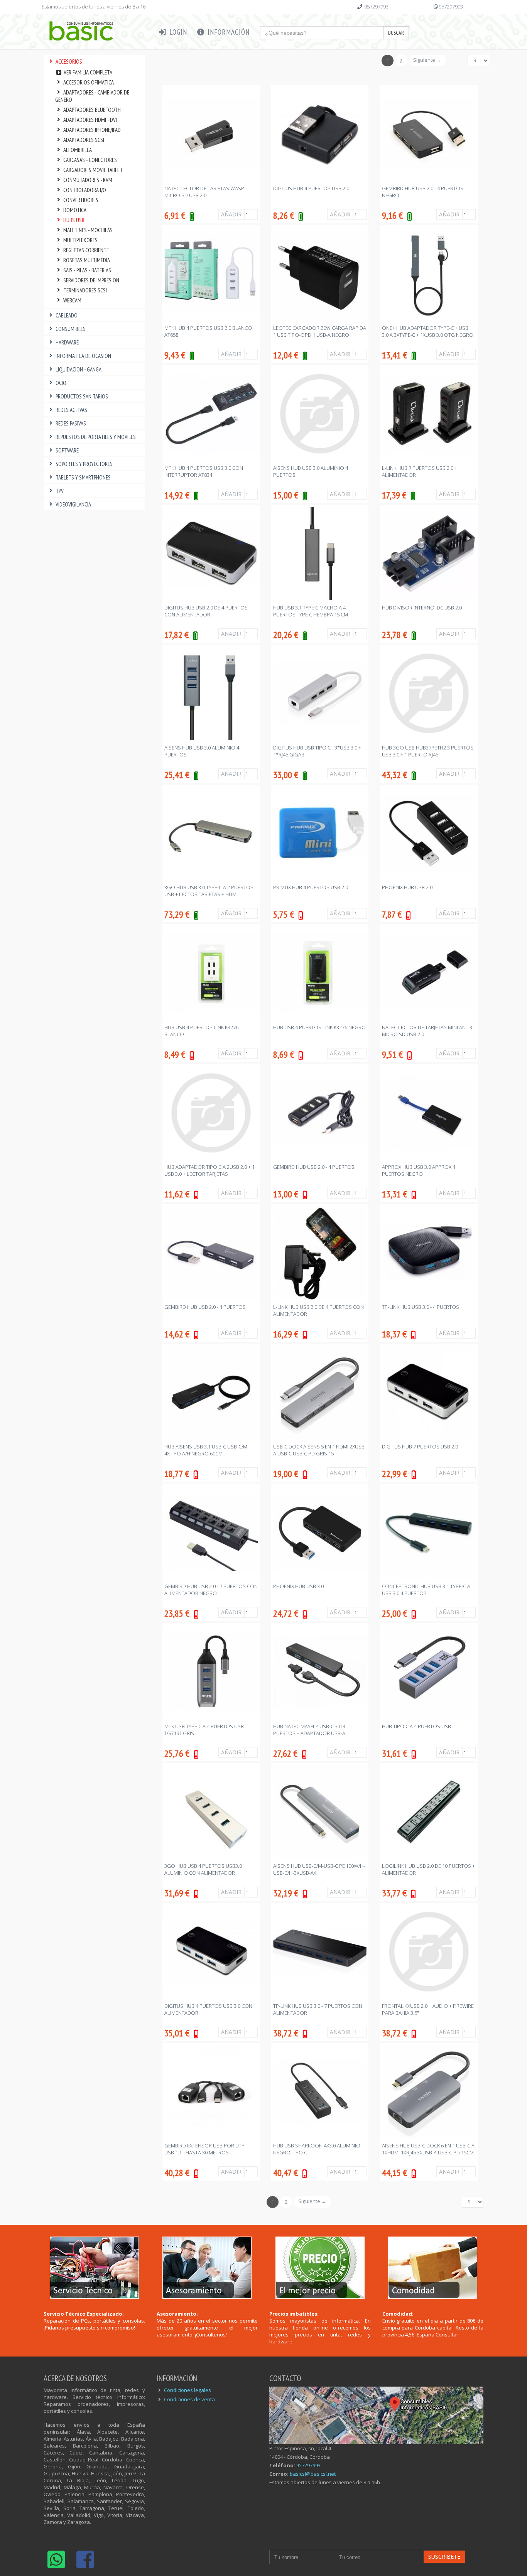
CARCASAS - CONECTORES (90, 160)
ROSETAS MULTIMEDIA (87, 260)
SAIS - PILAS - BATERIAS (87, 270)
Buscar (396, 33)
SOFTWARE (67, 450)
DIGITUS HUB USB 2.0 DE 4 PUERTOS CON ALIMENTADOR (206, 611)
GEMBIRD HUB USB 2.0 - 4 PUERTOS (314, 1167)
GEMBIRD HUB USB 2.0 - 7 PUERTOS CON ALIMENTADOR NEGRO (211, 1590)
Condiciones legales (187, 2390)
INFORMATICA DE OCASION (83, 356)
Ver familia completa (87, 72)
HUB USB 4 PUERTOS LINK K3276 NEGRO (319, 1027)
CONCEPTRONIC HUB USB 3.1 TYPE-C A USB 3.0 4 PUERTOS (426, 1590)
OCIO (61, 383)
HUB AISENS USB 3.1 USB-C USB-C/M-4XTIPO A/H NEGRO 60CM (207, 1450)
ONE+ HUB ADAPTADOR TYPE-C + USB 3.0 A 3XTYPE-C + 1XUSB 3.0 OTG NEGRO (428, 331)
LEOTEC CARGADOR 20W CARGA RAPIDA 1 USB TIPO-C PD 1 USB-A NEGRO (320, 331)
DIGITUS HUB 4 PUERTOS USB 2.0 (311, 188)
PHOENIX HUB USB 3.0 (298, 1586)
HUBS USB (74, 220)
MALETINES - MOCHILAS (88, 230)
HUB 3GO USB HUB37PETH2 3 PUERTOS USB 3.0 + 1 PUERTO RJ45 (428, 751)
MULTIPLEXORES (80, 240)
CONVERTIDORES (81, 200)
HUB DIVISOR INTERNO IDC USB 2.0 (422, 608)
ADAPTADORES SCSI (84, 140)
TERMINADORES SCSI (85, 290)
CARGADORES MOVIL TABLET (93, 170)
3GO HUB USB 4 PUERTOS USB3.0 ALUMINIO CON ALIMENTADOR (203, 1869)
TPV (60, 491)
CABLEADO (67, 315)
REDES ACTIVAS (71, 410)
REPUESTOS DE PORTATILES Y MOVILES (96, 437)
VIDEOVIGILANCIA (73, 504)
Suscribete (444, 2557)
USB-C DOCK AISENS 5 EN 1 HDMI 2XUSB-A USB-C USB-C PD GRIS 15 (320, 1450)
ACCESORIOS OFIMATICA (89, 82)
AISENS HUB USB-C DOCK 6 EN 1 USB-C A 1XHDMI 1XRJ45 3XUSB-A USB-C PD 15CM (428, 2149)
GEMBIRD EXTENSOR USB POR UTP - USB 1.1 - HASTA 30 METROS (206, 2149)
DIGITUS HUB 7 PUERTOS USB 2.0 (420, 1447)
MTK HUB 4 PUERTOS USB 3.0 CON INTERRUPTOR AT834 (204, 471)
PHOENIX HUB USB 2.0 (407, 887)
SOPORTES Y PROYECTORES (84, 464)
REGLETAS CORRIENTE (86, 250)
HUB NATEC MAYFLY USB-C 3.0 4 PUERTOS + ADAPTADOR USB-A (309, 1730)
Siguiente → (427, 60)
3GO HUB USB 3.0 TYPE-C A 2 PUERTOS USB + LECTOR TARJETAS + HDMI (209, 891)
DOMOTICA (75, 210)
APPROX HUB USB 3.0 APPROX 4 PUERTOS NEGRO (419, 1170)
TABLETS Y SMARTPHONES (83, 477)
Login (177, 32)
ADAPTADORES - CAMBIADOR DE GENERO (92, 96)
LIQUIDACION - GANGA (79, 369)
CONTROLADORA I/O (85, 190)
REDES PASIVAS (71, 423)
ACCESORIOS (69, 62)
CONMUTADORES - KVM (88, 180)
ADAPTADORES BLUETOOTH (92, 110)
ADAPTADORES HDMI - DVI (90, 120)
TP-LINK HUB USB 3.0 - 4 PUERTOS (421, 1307)
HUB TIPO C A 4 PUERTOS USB (416, 1726)
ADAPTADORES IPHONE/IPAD (92, 130)
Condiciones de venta (189, 2399)
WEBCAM (72, 300)
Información (228, 32)
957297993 (376, 7)
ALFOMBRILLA (78, 150)
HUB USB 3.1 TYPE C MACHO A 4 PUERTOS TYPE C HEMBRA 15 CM (311, 611)
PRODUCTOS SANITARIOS (82, 396)
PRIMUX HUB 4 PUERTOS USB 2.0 (311, 887)
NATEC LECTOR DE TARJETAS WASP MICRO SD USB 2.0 (204, 192)
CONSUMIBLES (71, 329)
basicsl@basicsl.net (313, 2474)
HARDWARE (67, 342)
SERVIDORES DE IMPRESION (91, 280)
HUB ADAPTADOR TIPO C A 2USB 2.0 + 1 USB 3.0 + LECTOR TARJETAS (209, 1170)
